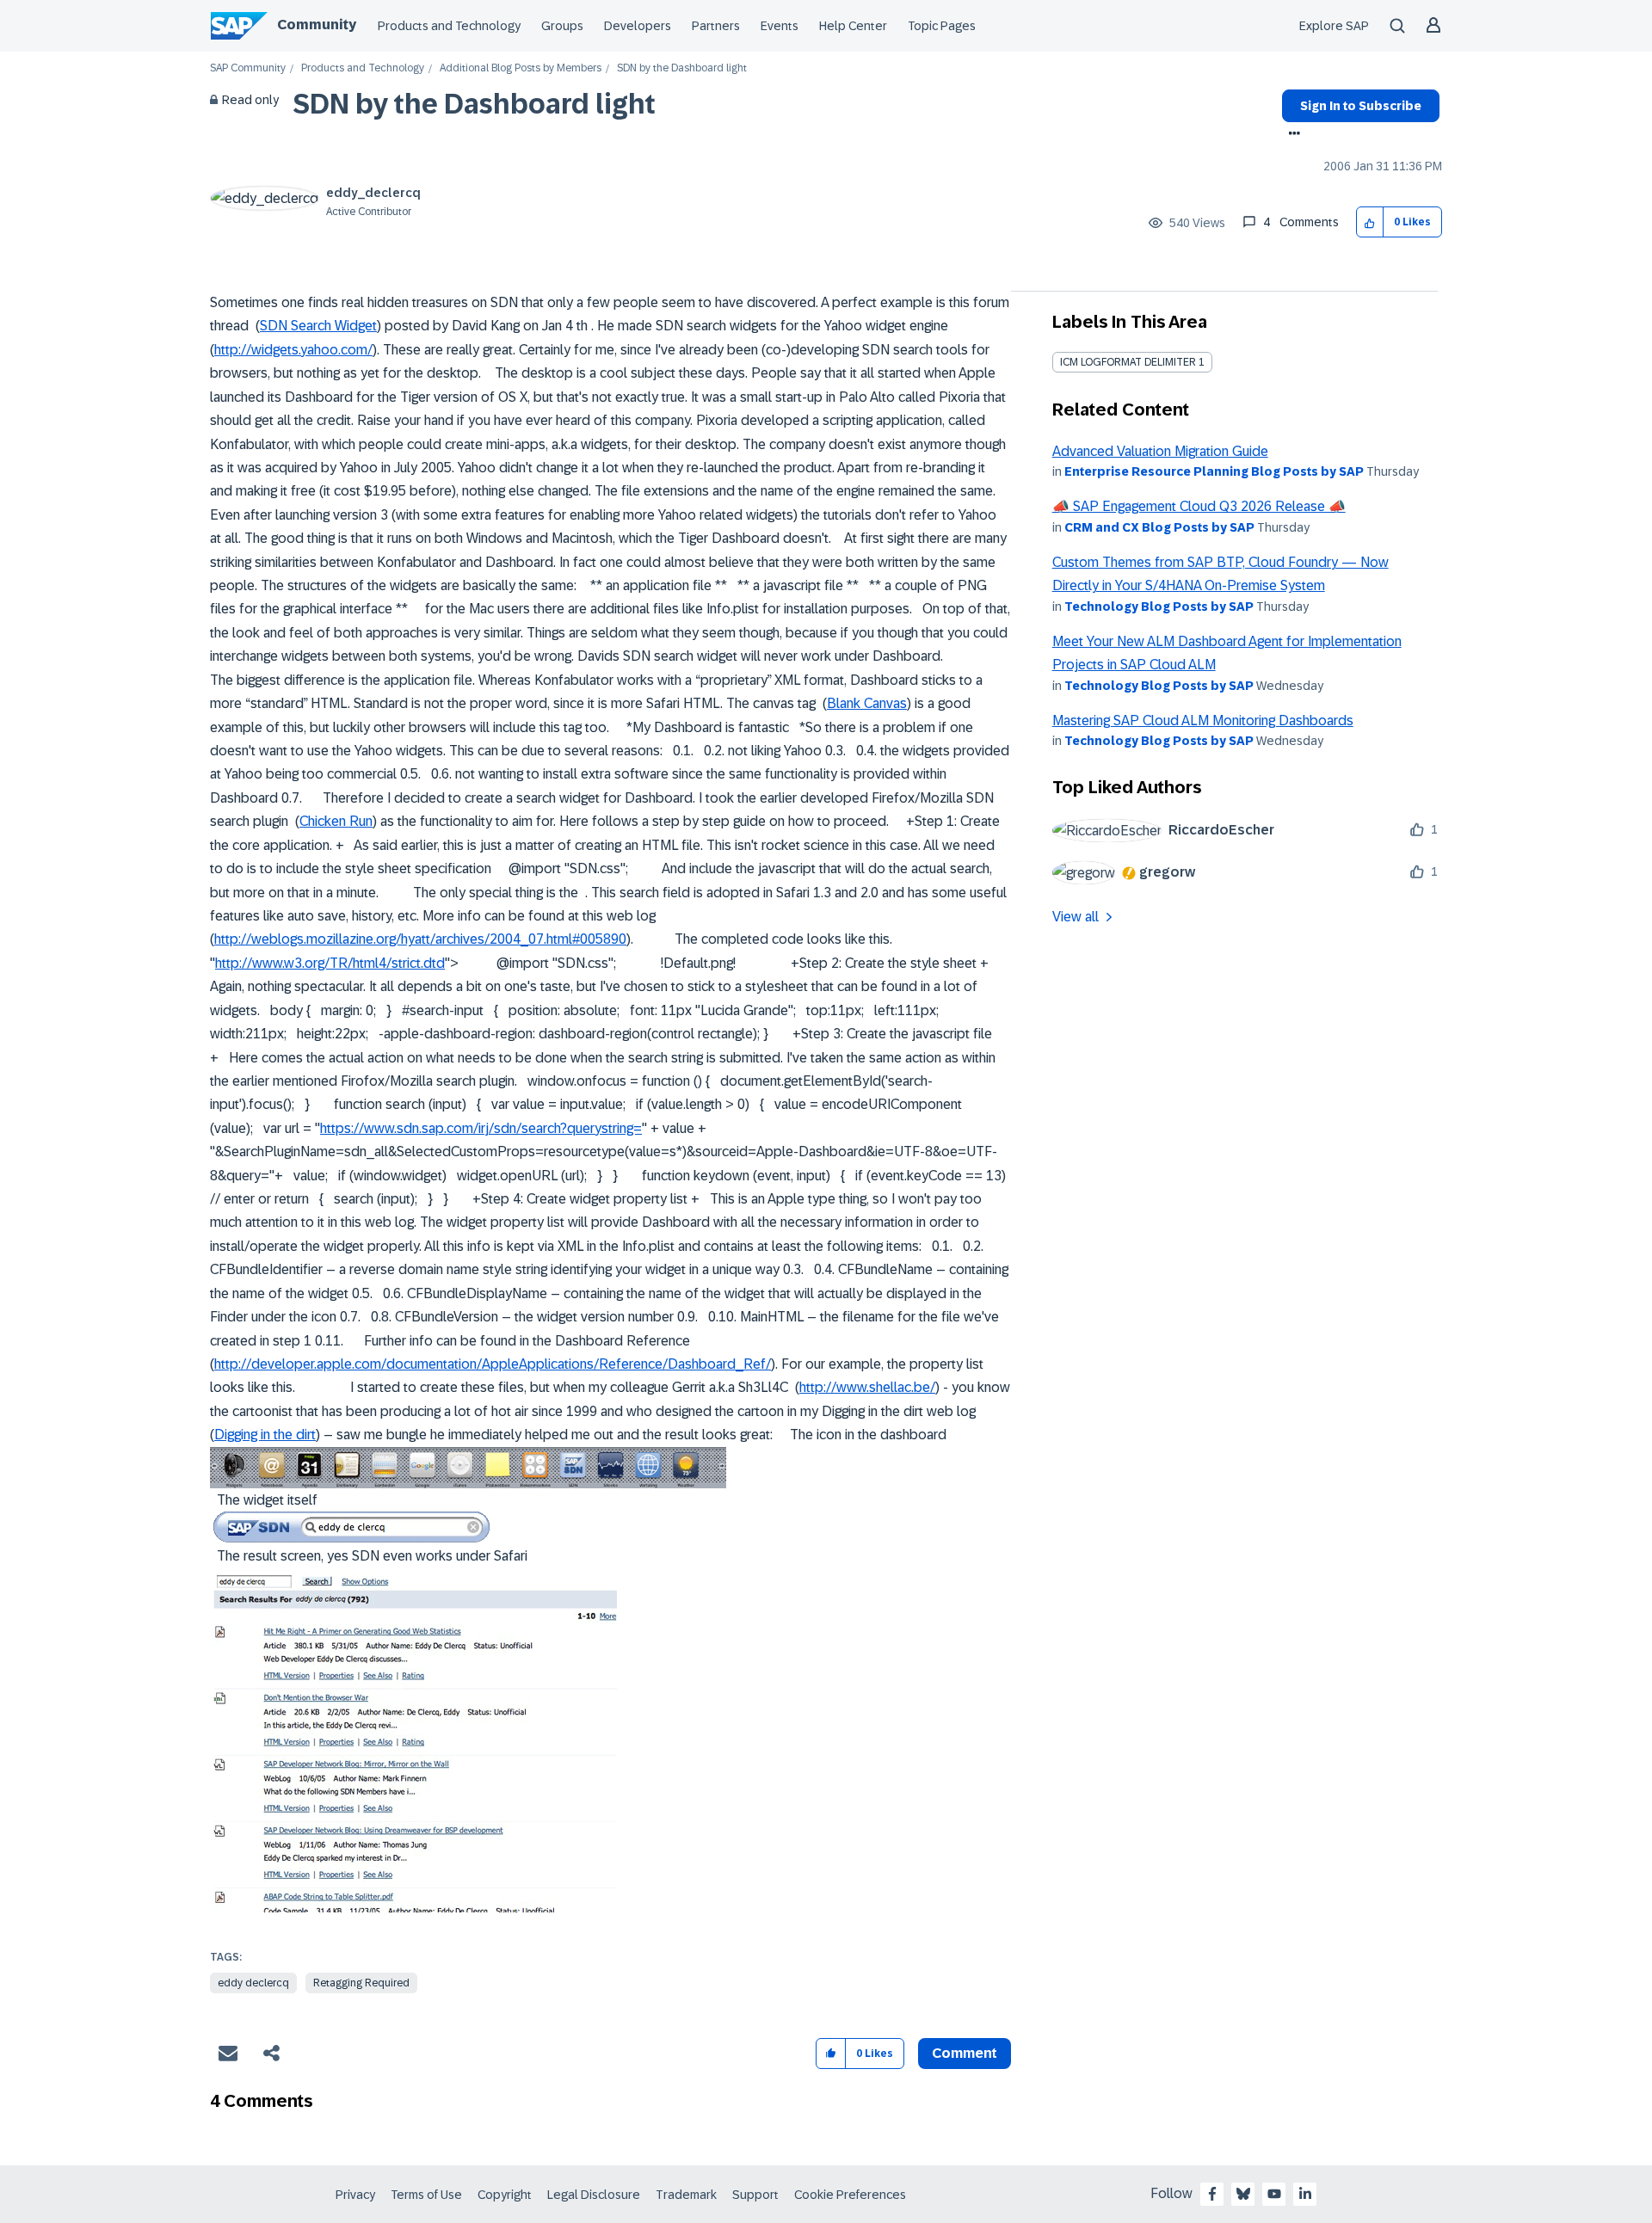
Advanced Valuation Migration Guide (1160, 451)
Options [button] (1291, 135)
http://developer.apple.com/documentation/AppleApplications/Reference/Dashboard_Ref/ (493, 1364)
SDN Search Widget (318, 326)
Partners (716, 26)
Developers (638, 26)
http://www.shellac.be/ (867, 1387)
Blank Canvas (867, 703)
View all (1076, 917)
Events (780, 26)
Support (755, 2195)
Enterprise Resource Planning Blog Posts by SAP (1214, 471)
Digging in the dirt (265, 1435)
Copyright (505, 2195)
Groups (562, 26)
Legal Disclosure (594, 2195)
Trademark (686, 2195)
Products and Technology (449, 26)
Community (317, 25)
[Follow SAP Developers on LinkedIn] (1305, 2194)
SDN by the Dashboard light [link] (682, 68)
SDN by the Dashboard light (474, 104)
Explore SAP (1334, 26)
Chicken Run (336, 821)
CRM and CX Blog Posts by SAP (1159, 527)
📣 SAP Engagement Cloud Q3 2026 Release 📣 (1199, 506)
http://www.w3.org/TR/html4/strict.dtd (330, 963)
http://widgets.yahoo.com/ (293, 350)
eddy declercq (253, 1983)
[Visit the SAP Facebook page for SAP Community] (1212, 2194)
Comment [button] (965, 2053)
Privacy (355, 2195)
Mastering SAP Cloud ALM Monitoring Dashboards (1203, 720)
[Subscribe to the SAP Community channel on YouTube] (1274, 2194)
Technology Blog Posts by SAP (1159, 607)
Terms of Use (426, 2195)
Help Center (853, 26)
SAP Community (248, 68)
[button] (1370, 222)
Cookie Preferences (850, 2195)
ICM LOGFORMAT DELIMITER (1128, 362)
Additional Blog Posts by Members (521, 68)
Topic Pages (942, 26)
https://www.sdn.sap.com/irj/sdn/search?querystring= (481, 1128)
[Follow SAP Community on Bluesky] (1243, 2194)
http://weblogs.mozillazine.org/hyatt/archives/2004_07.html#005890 (420, 939)
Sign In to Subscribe (1361, 106)
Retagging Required (361, 1983)
